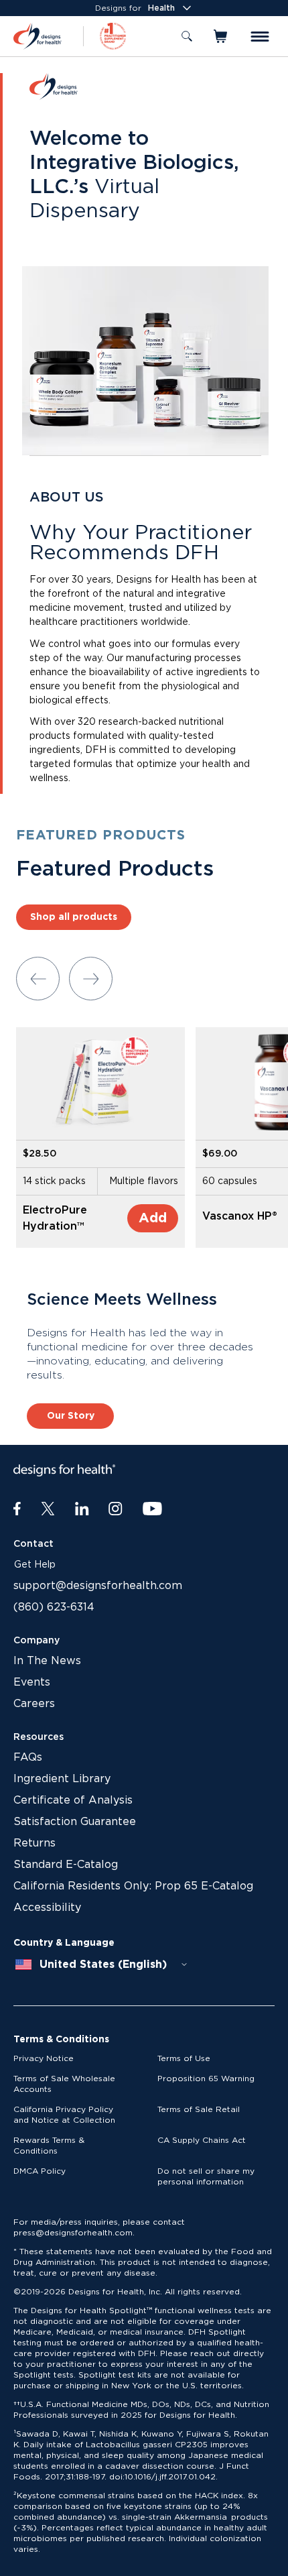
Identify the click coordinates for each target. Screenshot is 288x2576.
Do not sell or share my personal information (206, 2176)
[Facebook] (17, 1509)
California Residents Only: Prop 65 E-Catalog (133, 1886)
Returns (34, 1843)
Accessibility (47, 1908)
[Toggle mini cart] (221, 36)
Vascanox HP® (240, 1216)
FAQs (28, 1757)
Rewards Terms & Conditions (49, 2146)
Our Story (71, 1416)
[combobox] (102, 1965)
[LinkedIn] (82, 1509)
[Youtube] (152, 1509)
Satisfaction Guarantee (75, 1822)
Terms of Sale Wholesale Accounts (64, 2084)
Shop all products (74, 917)
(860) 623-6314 (54, 1607)
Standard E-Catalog (66, 1865)
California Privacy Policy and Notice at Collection (64, 2115)
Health (161, 8)
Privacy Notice (44, 2058)
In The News (47, 1661)
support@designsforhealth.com (98, 1586)
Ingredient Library (62, 1779)
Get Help (35, 1565)
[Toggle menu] (260, 37)
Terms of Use (184, 2058)
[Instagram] (116, 1509)
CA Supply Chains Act (202, 2140)
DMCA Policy (40, 2171)
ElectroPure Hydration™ (55, 1218)
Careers (34, 1704)
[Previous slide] (38, 979)
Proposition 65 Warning (206, 2079)
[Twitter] (48, 1509)
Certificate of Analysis (73, 1800)
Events (32, 1682)
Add (153, 1218)
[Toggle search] (187, 36)
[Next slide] (91, 979)
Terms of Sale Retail (199, 2109)
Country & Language (64, 1943)
